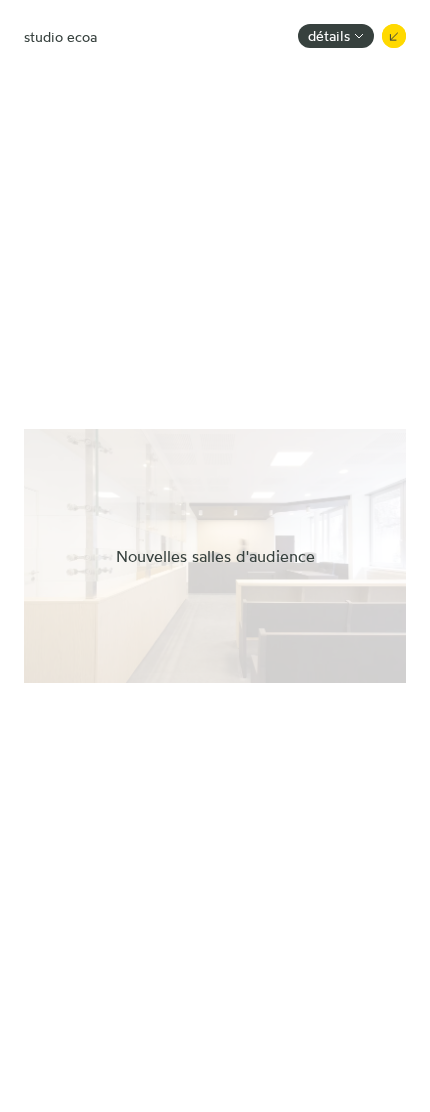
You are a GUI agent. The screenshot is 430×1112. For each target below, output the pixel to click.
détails (329, 35)
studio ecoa (60, 36)
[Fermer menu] (394, 36)
